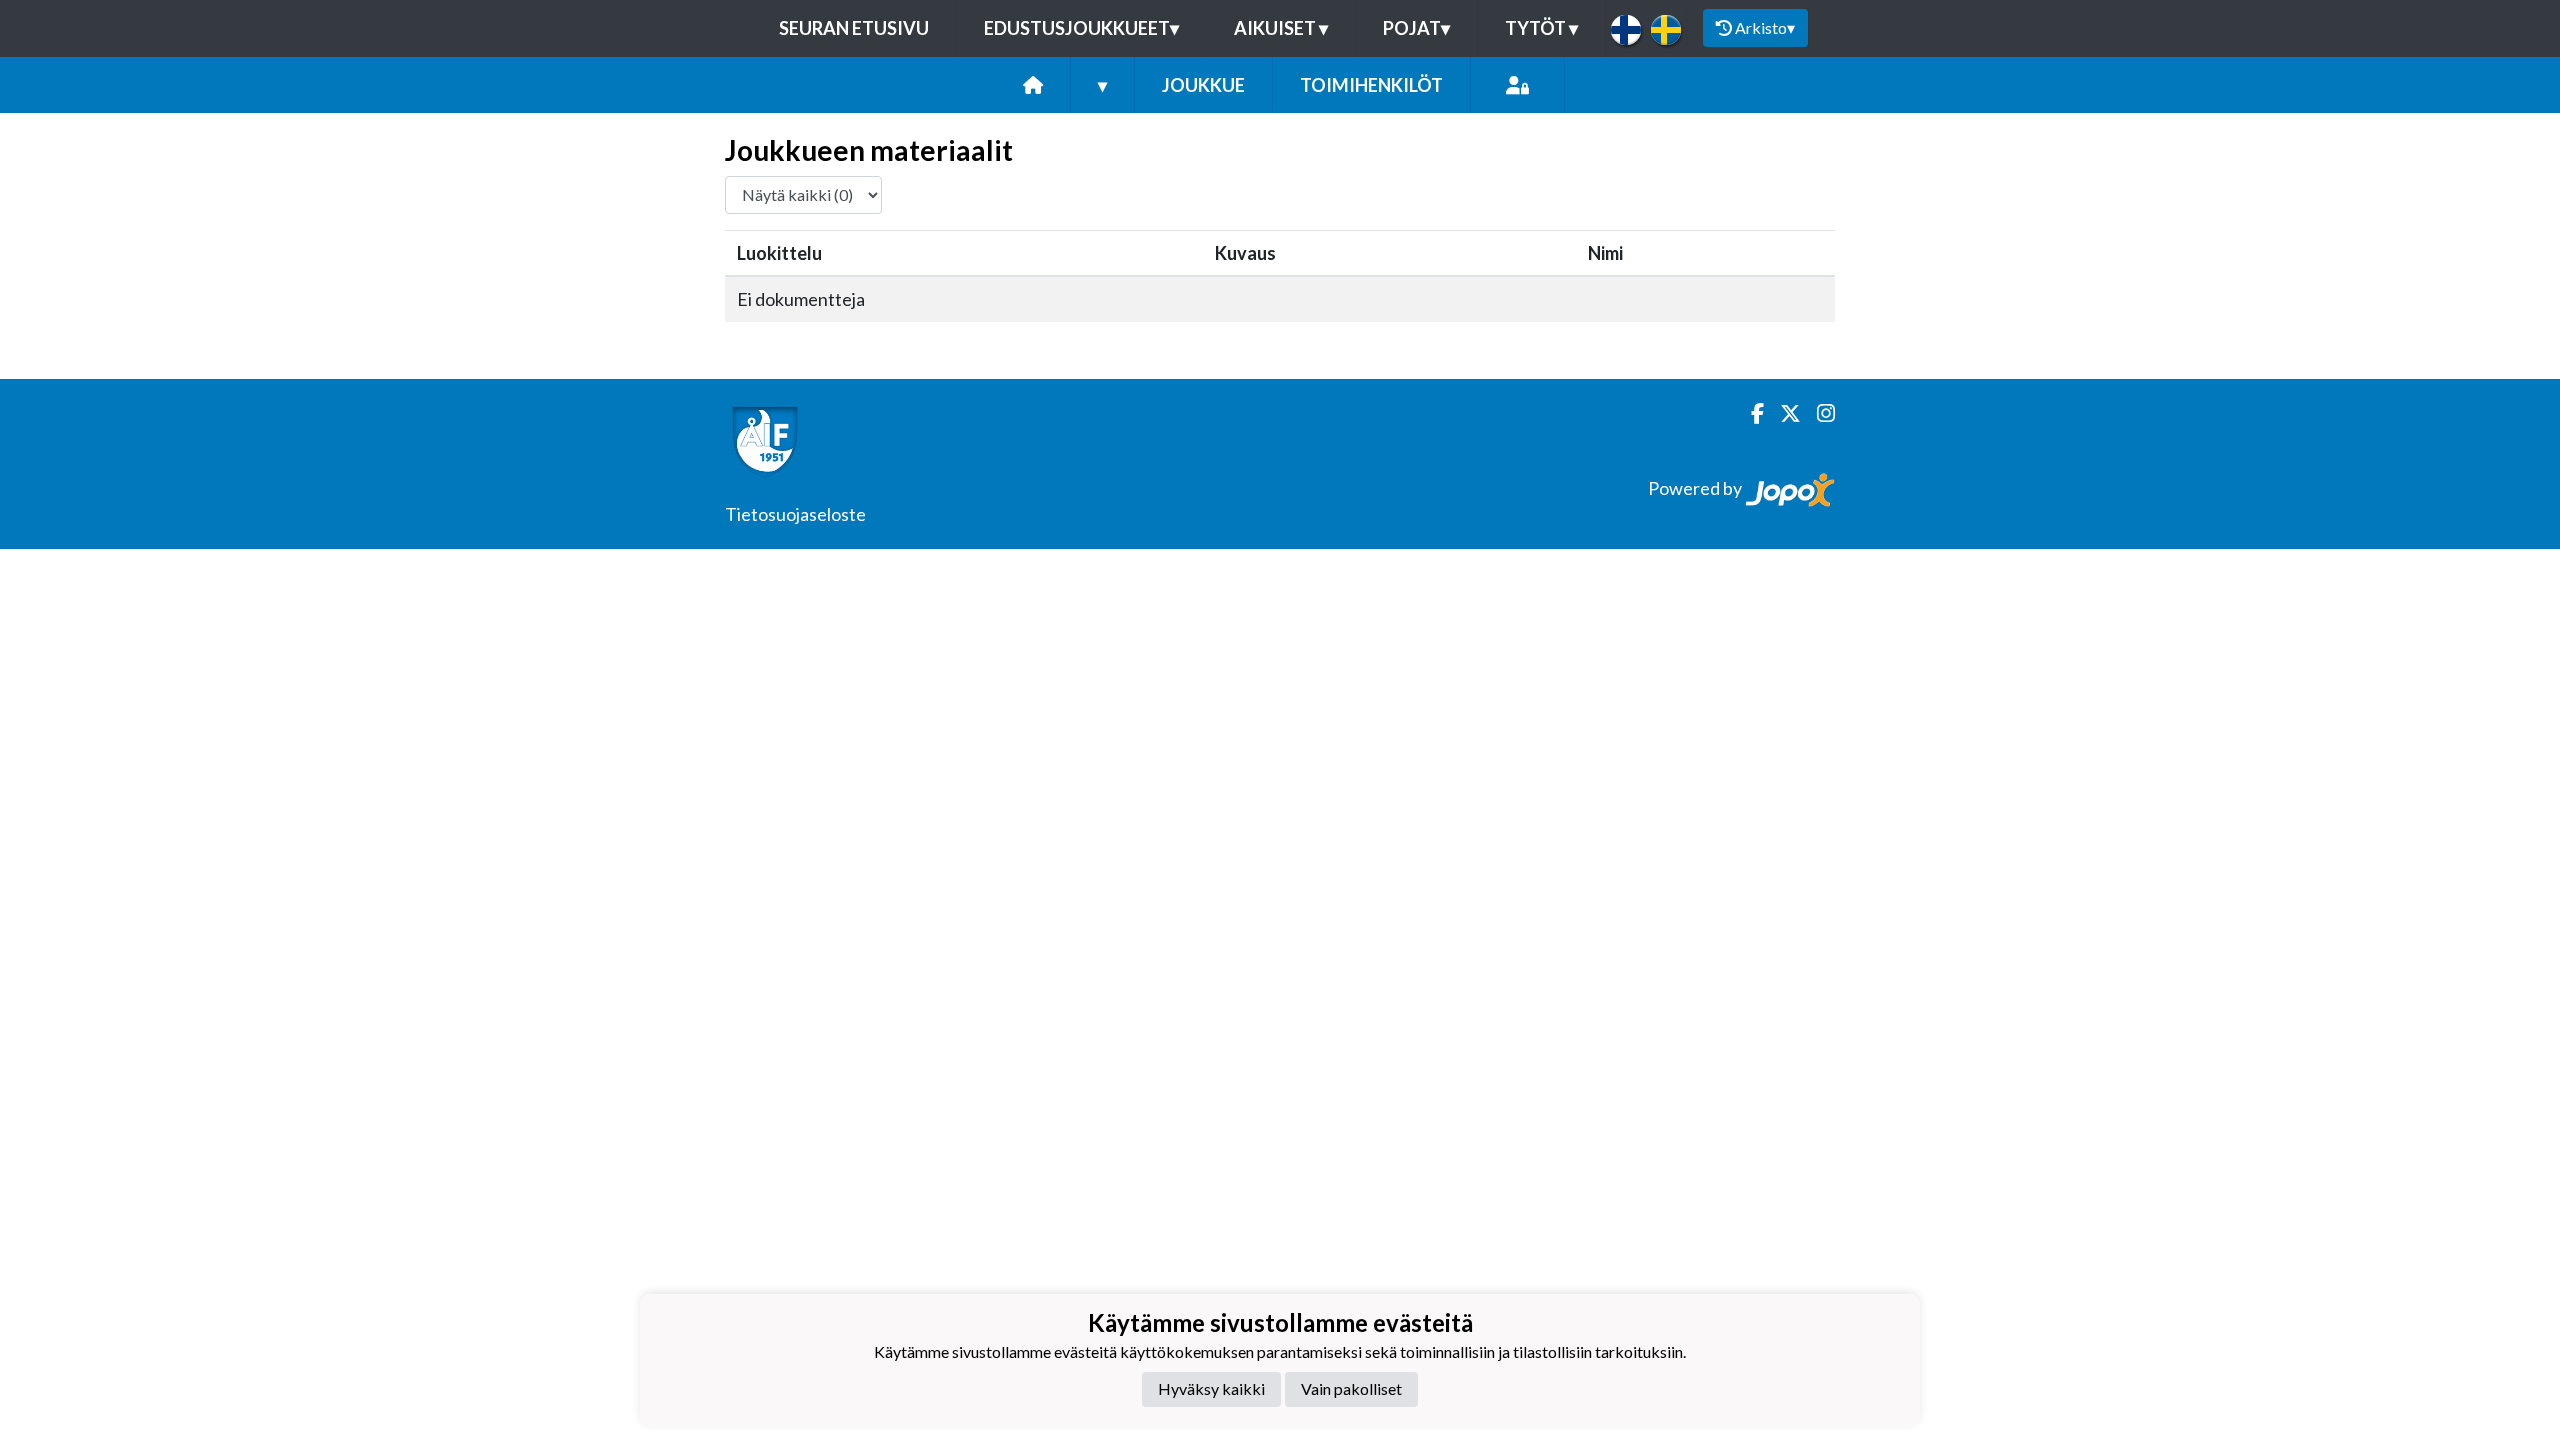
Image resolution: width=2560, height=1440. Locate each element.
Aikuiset (1281, 28)
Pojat (1416, 28)
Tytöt (1541, 28)
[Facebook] (1749, 413)
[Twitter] (1782, 413)
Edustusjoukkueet (1081, 28)
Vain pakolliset (1351, 1388)
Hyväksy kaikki (1211, 1388)
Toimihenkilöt (1371, 85)
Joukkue (1203, 85)
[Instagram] (1818, 413)
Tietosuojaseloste (795, 514)
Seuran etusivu (854, 28)
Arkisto (1765, 27)
